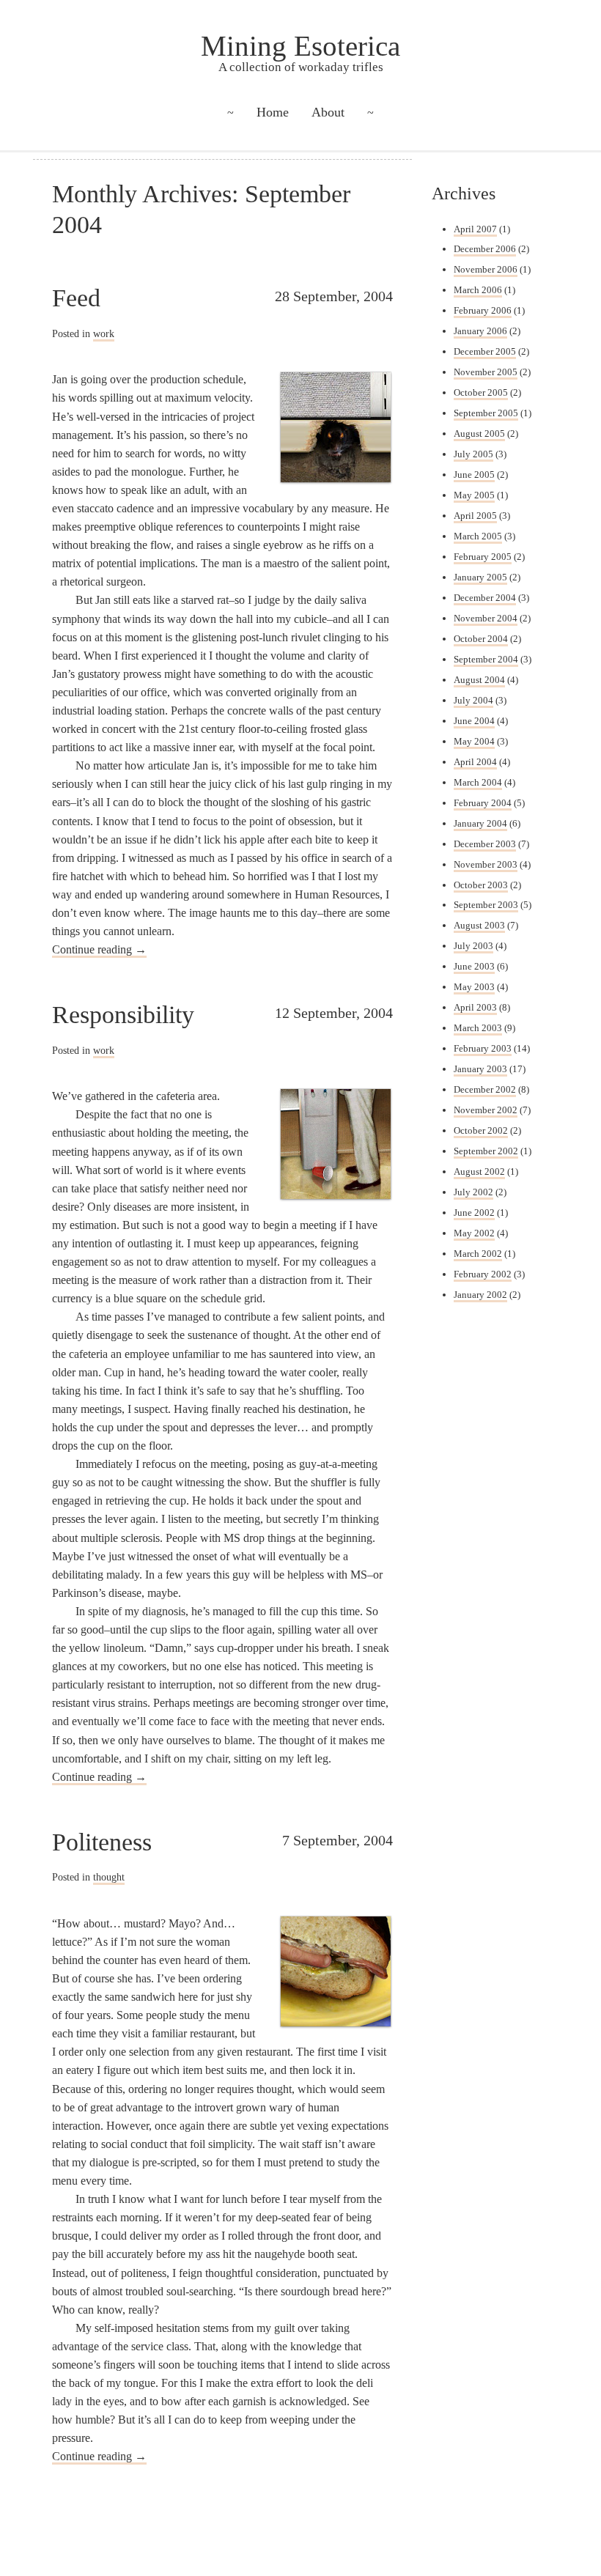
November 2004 (486, 618)
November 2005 (486, 372)
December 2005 (485, 351)
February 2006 (483, 310)
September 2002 (486, 1151)
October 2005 (481, 392)
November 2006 (486, 269)
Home (273, 112)
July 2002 (473, 1192)
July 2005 (473, 454)
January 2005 (480, 577)
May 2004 (474, 741)
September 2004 (486, 659)
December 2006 (485, 249)
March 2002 (478, 1254)
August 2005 (479, 433)
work (104, 333)
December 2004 (485, 598)
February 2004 (483, 803)
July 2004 (473, 700)
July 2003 (473, 946)
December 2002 (485, 1089)
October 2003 (481, 885)
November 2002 (486, 1110)
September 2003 (486, 905)
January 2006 (480, 331)
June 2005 (474, 475)
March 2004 (478, 782)
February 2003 (483, 1048)
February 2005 (483, 557)
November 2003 (486, 864)
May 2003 (474, 987)
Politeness (102, 1842)
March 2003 (478, 1028)
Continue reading (99, 949)
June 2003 (474, 966)
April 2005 (475, 516)
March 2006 (478, 290)
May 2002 (474, 1233)
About (328, 112)
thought (109, 1877)
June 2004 (474, 721)
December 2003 (485, 844)
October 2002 (481, 1130)
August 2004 (479, 680)
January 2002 (480, 1295)
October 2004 (481, 639)
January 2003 (480, 1069)
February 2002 (483, 1274)
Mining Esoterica (300, 46)
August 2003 (479, 925)
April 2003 (475, 1007)
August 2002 (479, 1171)
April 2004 (475, 762)
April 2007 (475, 229)
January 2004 (480, 823)
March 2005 (478, 536)
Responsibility (123, 1014)
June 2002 (474, 1213)
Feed (76, 298)
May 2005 (474, 495)
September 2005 (486, 413)
